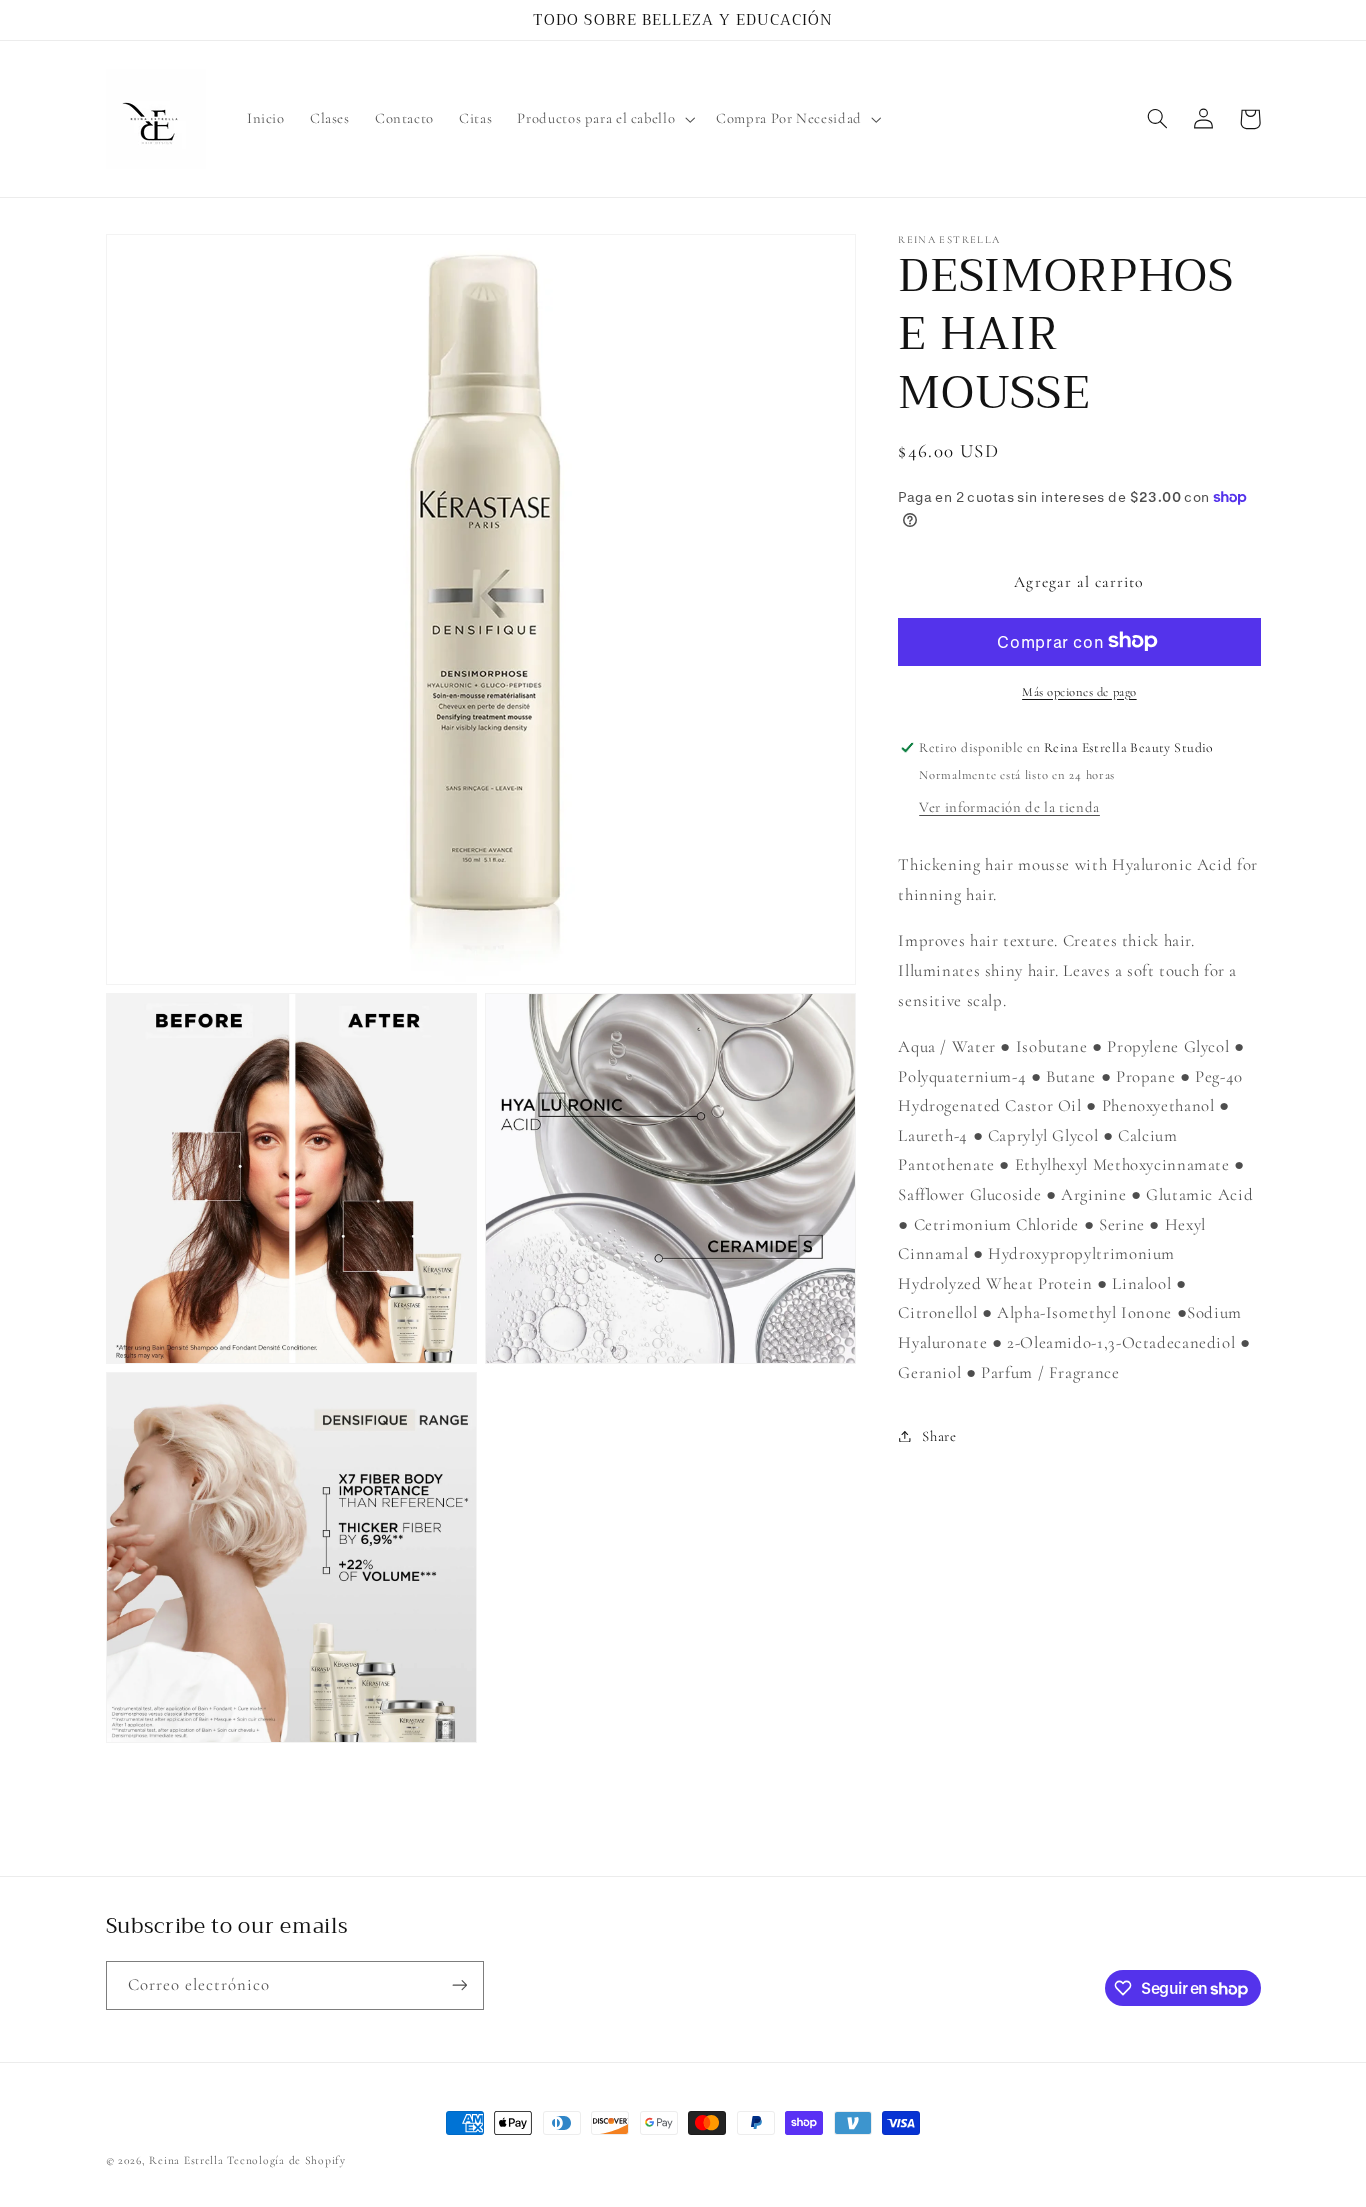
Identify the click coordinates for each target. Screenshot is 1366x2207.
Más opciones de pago (1079, 691)
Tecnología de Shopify (286, 2160)
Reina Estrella (188, 2160)
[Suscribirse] (459, 1985)
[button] (604, 119)
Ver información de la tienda (1009, 806)
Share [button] (939, 1435)
